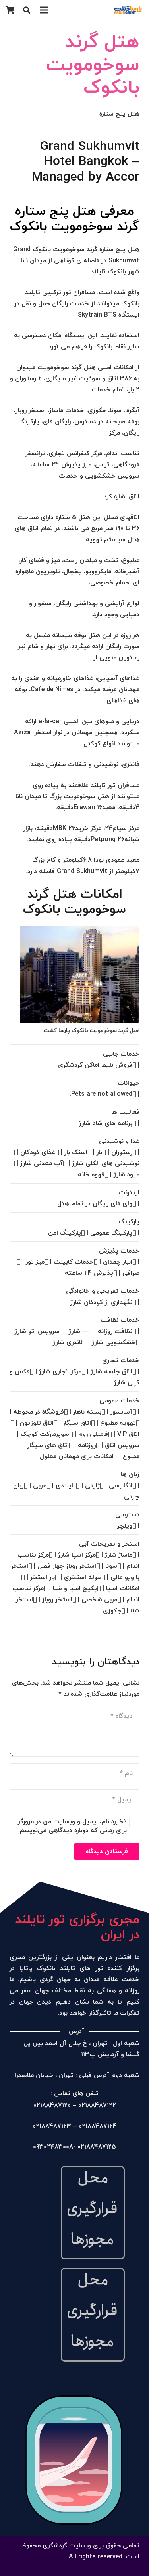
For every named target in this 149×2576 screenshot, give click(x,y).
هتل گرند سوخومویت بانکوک (93, 64)
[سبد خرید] (10, 10)
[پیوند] (128, 10)
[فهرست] (44, 10)
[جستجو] (27, 10)
